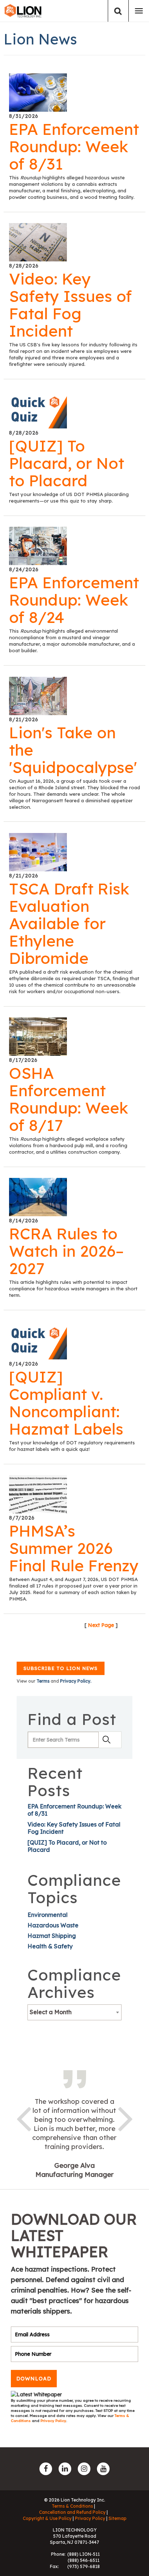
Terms (43, 1681)
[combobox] (74, 2012)
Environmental (48, 1915)
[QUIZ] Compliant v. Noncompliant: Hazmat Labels (66, 1403)
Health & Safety (50, 1946)
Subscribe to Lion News (61, 1668)
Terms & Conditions (72, 2506)
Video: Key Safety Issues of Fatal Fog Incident (71, 305)
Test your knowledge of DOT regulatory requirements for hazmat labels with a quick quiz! (72, 1446)
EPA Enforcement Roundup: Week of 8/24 (74, 600)
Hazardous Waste (53, 1925)
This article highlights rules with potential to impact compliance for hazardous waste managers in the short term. (73, 1289)
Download (34, 2379)
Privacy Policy (53, 2421)
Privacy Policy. (76, 1681)
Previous (24, 2118)
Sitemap (118, 2518)
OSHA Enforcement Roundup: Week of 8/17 (69, 1099)
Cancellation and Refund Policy (72, 2512)
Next (125, 2118)
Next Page (101, 1625)
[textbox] (74, 2012)
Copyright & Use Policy (47, 2518)
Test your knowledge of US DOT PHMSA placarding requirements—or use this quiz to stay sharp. (69, 497)
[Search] (118, 11)
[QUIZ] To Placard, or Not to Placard (67, 463)
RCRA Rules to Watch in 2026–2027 (66, 1251)
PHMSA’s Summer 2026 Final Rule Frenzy (74, 1548)
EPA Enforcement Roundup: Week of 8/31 (74, 146)
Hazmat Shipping (52, 1936)
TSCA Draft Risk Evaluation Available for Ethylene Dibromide (69, 923)
